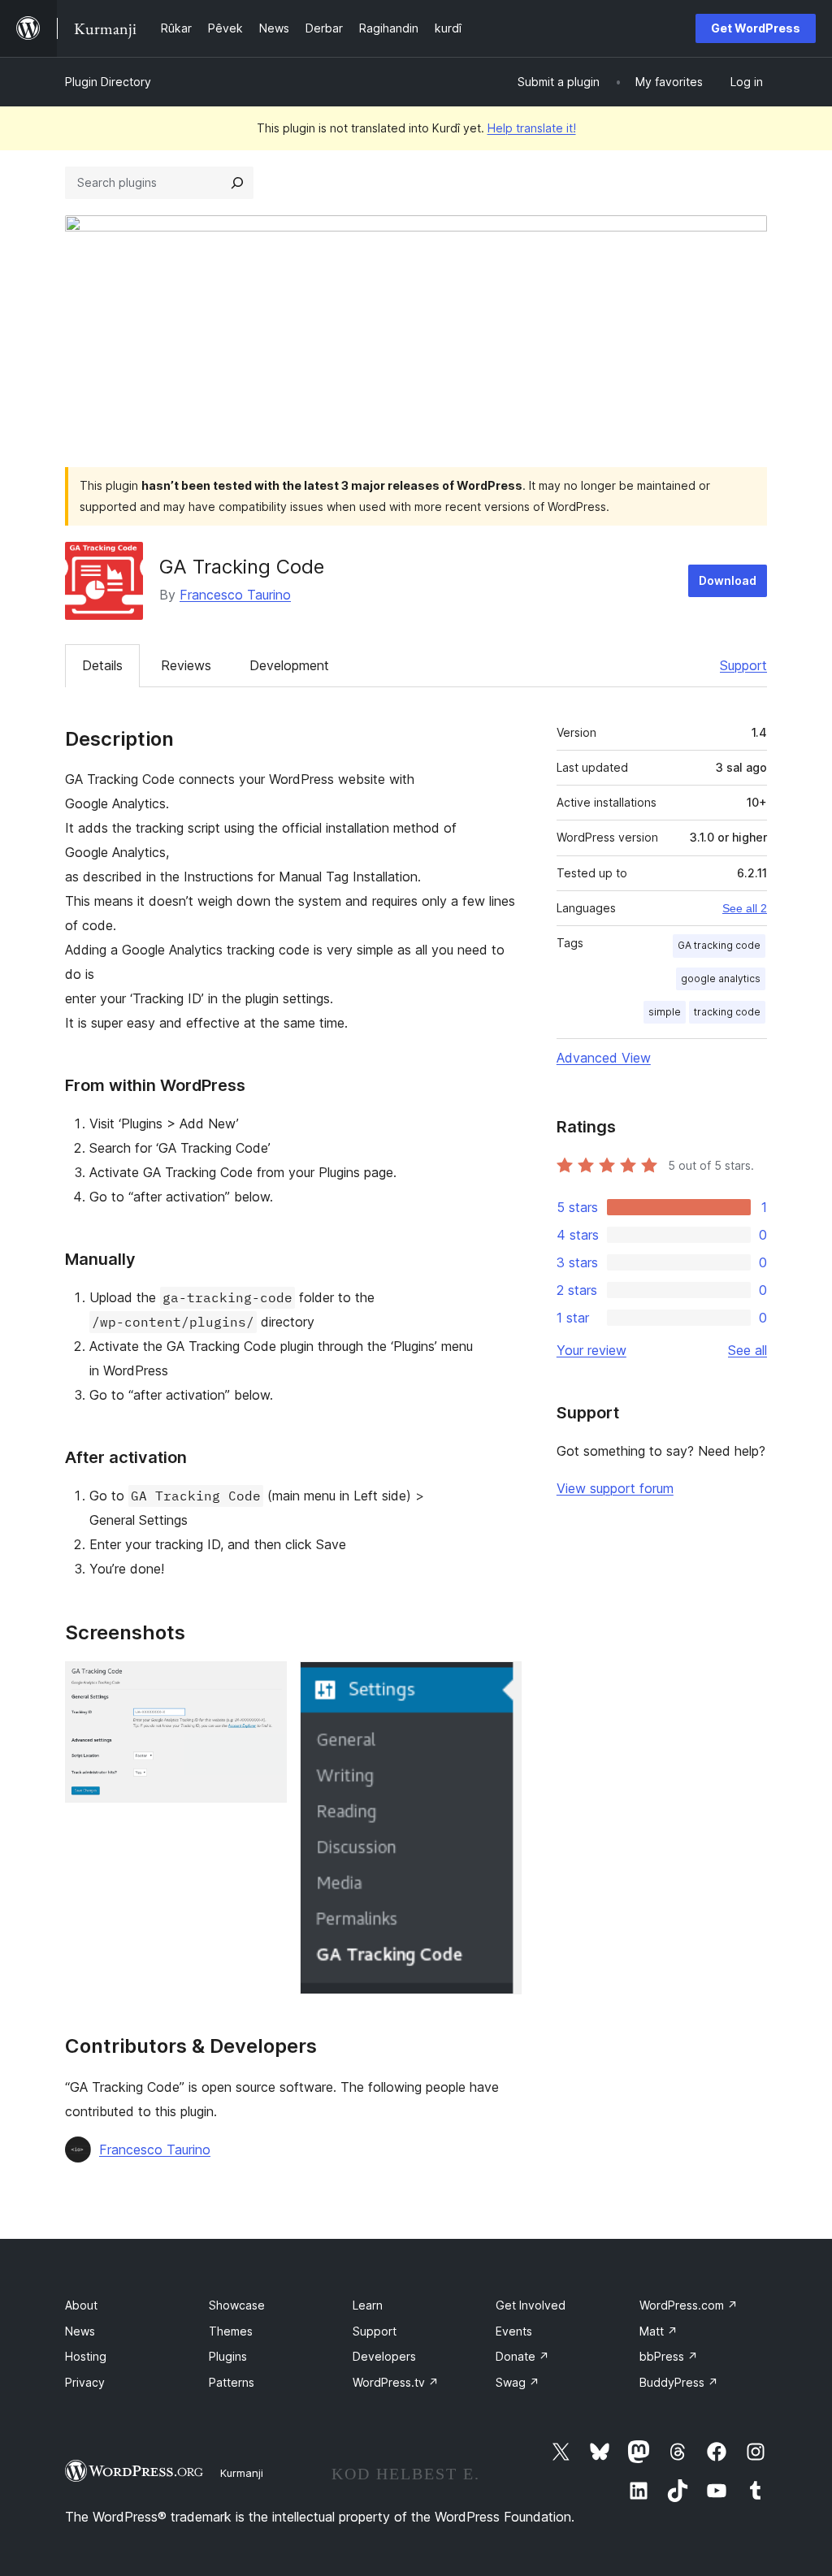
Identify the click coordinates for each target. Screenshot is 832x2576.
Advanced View (604, 1058)
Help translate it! (532, 128)
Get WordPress (756, 28)
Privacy (85, 2382)
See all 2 (745, 908)
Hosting (86, 2356)
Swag (518, 2382)
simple (665, 1012)
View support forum (615, 1488)
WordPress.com (689, 2305)
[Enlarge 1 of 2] (265, 1683)
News (80, 2331)
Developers (384, 2356)
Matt (659, 2331)
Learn (368, 2305)
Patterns (232, 2382)
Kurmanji (242, 2473)
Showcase (237, 2305)
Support (743, 665)
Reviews (186, 665)
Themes (231, 2331)
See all (747, 1350)
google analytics (721, 978)
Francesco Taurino (235, 595)
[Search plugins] (237, 183)
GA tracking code (719, 945)
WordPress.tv (396, 2382)
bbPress (669, 2356)
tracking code (727, 1012)
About (81, 2305)
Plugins (228, 2356)
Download (728, 580)
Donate (522, 2356)
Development (289, 665)
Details (102, 665)
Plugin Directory (108, 82)
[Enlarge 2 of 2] (500, 1683)
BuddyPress (679, 2382)
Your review (591, 1350)
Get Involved (531, 2305)
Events (514, 2331)
